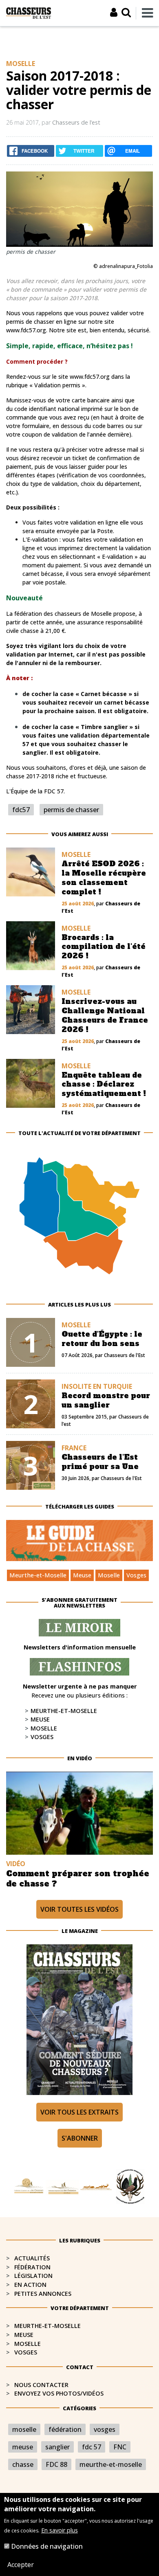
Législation (33, 2276)
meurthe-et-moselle (111, 2464)
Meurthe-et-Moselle (38, 1575)
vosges (105, 2429)
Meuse (82, 1575)
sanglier (57, 2447)
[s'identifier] (114, 12)
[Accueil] (29, 12)
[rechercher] (126, 12)
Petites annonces (43, 2294)
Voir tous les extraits (79, 2112)
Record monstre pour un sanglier (106, 1400)
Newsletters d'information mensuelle (80, 1647)
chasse (23, 2464)
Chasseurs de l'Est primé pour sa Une (100, 1462)
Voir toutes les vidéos (79, 1909)
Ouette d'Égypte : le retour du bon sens (102, 1339)
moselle (24, 2429)
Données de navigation (47, 2546)
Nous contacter (41, 2385)
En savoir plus (60, 2530)
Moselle (109, 1575)
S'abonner (80, 2138)
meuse (23, 2447)
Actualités (32, 2258)
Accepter (21, 2565)
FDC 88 (56, 2464)
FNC (120, 2447)
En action (30, 2285)
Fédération (32, 2267)
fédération (65, 2429)
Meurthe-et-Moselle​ (47, 2326)
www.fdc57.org (26, 330)
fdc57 (21, 810)
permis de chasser (71, 810)
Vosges (136, 1575)
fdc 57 (92, 2447)
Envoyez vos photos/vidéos (59, 2393)
